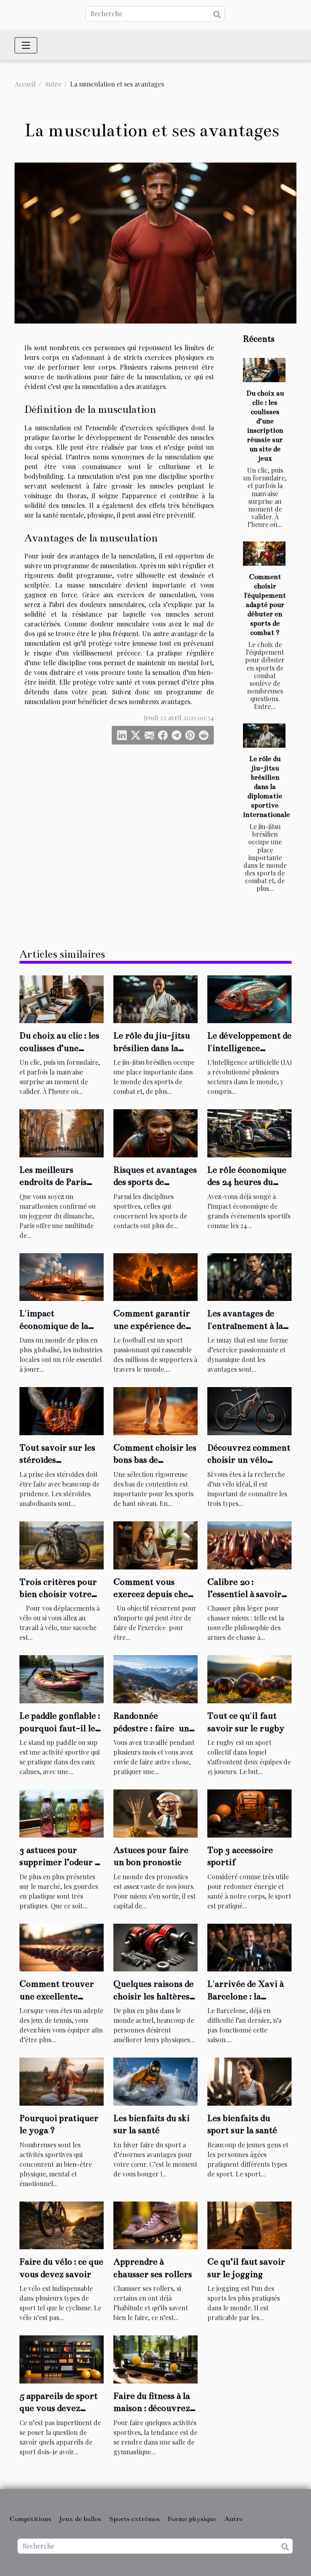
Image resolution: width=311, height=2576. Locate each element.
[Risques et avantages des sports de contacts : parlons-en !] (155, 1133)
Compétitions (30, 2519)
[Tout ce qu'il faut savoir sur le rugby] (249, 1678)
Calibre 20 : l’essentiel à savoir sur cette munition (245, 1594)
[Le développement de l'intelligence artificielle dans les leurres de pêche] (249, 998)
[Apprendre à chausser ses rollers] (155, 2224)
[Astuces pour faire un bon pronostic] (155, 1812)
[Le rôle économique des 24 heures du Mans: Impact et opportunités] (249, 1133)
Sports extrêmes (134, 2519)
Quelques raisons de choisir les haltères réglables (153, 1996)
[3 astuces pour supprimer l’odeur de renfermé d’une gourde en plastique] (62, 1812)
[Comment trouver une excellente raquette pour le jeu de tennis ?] (62, 1947)
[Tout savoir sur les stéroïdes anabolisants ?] (62, 1410)
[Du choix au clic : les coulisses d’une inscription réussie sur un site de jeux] (264, 370)
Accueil (25, 84)
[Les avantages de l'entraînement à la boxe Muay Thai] (249, 1276)
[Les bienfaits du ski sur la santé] (155, 2081)
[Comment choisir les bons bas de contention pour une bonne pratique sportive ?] (155, 1410)
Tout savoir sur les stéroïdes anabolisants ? (57, 1460)
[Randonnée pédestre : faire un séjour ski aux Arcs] (155, 1678)
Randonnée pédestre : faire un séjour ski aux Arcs (152, 1728)
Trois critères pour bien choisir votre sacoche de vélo (58, 1594)
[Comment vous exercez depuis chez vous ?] (155, 1544)
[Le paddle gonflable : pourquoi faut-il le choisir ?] (62, 1678)
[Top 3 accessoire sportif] (249, 1812)
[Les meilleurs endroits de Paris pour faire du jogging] (62, 1133)
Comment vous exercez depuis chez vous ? (153, 1594)
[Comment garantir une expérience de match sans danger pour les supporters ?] (155, 1276)
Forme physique (192, 2519)
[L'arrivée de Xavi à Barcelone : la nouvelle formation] (249, 1947)
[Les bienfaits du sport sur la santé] (249, 2081)
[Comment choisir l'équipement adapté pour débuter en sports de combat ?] (264, 554)
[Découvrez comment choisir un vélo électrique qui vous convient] (249, 1410)
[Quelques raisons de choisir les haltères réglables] (155, 1947)
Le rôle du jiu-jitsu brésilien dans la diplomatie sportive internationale (266, 787)
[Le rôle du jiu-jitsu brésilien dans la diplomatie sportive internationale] (264, 736)
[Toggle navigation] (26, 45)
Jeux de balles (80, 2519)
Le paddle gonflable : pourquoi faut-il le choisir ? (60, 1728)
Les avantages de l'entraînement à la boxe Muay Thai (245, 1326)
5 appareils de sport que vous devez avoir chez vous (59, 2408)
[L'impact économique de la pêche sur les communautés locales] (62, 1276)
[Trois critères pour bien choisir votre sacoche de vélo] (62, 1544)
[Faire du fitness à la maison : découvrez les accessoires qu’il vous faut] (155, 2359)
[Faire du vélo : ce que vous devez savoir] (62, 2224)
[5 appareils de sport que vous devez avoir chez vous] (62, 2359)
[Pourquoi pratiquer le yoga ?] (62, 2081)
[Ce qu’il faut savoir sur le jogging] (249, 2224)
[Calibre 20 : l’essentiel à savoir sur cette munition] (249, 1544)
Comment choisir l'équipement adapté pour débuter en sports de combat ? (265, 605)
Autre (53, 84)
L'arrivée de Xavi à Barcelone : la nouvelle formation (247, 1996)
